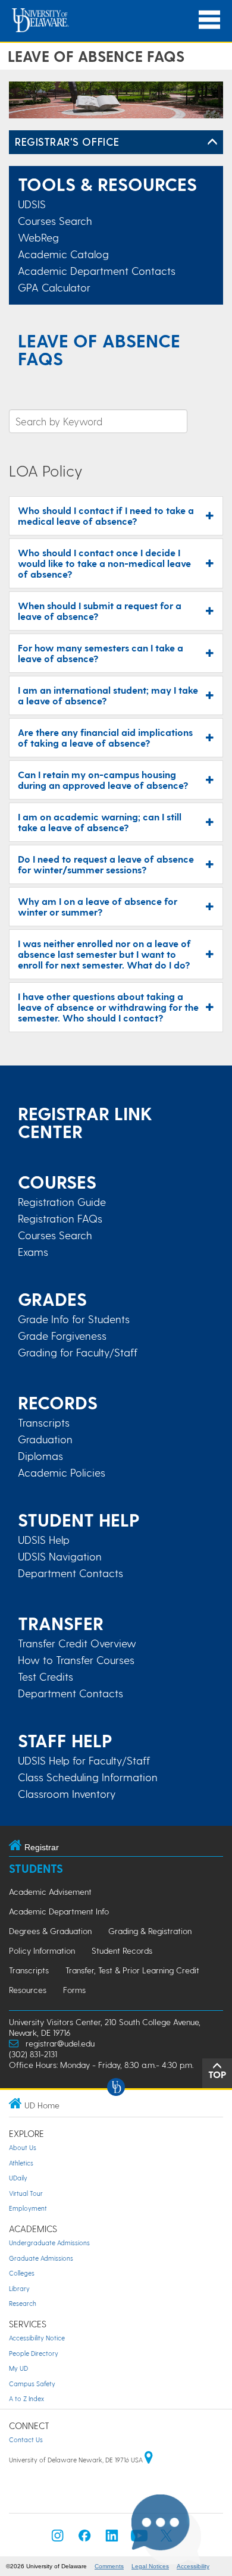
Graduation (45, 1439)
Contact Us (26, 2439)
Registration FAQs (60, 1218)
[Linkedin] (112, 2539)
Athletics (21, 2163)
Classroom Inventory (67, 1794)
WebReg (38, 237)
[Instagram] (58, 2539)
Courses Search (55, 220)
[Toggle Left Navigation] (212, 142)
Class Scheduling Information (88, 1777)
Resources (28, 1990)
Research (23, 2303)
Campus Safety (32, 2384)
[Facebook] (84, 2539)
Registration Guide (62, 1202)
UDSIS (32, 204)
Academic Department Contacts (97, 270)
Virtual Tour (26, 2193)
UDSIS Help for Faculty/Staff (84, 1760)
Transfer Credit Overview (77, 1643)
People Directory (34, 2353)
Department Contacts (70, 1573)
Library (19, 2288)
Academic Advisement (50, 1892)
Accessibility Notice (37, 2338)
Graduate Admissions (41, 2258)
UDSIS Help (44, 1540)
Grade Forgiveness (62, 1336)
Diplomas (40, 1456)
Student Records (122, 1950)
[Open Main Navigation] (209, 20)
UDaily (18, 2178)
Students (36, 1868)
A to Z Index (26, 2398)
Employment (28, 2208)
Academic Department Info (59, 1911)
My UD (18, 2368)
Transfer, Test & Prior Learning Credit (132, 1970)
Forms (74, 1990)
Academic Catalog (63, 254)
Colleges (22, 2273)
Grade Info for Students (74, 1319)
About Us (23, 2147)
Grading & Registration (150, 1931)
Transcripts (44, 1422)
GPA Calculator (54, 287)
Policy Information (42, 1950)
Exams (33, 1252)
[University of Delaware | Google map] (149, 2460)
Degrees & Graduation (50, 1931)
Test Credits (46, 1676)
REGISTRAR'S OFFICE (67, 141)
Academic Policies (62, 1472)
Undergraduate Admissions (49, 2243)
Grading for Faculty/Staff (78, 1352)
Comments (109, 2566)
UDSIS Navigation (60, 1556)
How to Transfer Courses (76, 1660)
